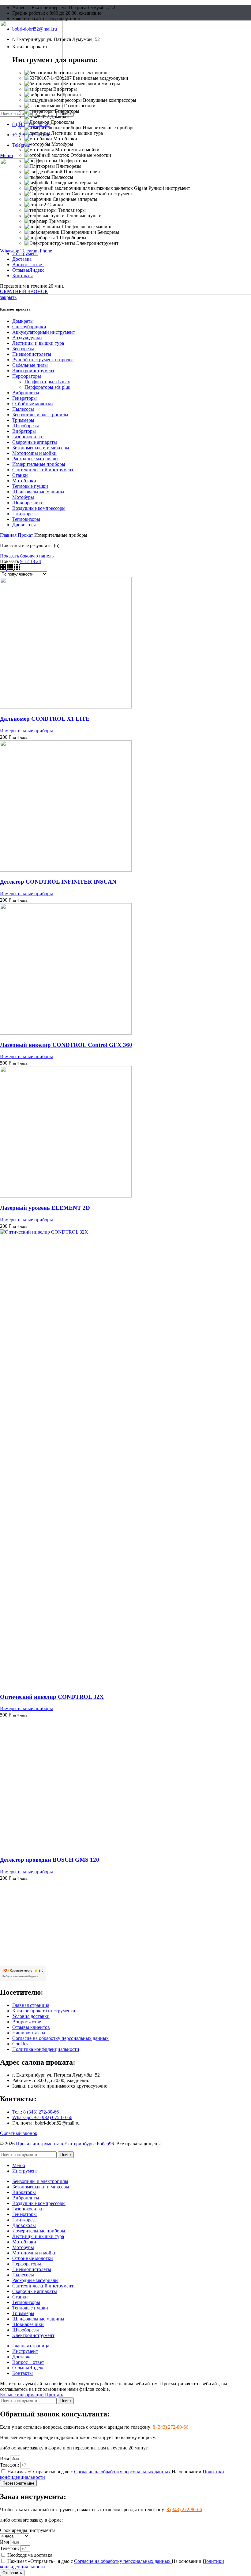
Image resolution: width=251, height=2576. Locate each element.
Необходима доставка (30, 2555)
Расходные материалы (35, 459)
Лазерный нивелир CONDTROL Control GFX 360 (66, 1045)
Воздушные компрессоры (39, 508)
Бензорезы (23, 349)
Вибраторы (24, 431)
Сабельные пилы (30, 365)
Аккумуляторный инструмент (44, 332)
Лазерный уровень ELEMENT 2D (45, 1208)
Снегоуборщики (29, 327)
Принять (54, 2395)
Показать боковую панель (27, 556)
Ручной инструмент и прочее (43, 360)
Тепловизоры (26, 519)
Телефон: (10, 2465)
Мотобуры (23, 497)
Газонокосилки (28, 437)
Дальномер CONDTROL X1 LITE (45, 719)
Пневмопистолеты (32, 354)
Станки (20, 475)
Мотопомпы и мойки (34, 453)
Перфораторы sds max (47, 382)
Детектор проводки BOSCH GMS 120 (50, 1860)
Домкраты (23, 321)
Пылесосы (23, 409)
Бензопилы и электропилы (40, 415)
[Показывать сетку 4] (17, 568)
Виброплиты (26, 393)
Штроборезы (26, 426)
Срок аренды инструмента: (28, 2530)
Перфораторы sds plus (47, 387)
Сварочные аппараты (35, 442)
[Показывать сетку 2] (4, 568)
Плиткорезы (25, 514)
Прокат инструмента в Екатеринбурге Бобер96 (65, 2144)
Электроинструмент (33, 371)
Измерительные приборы (39, 464)
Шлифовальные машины (38, 492)
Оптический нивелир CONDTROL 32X (52, 1697)
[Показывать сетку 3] (11, 568)
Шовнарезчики (28, 503)
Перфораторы (27, 376)
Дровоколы (24, 525)
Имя (5, 2458)
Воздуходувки (27, 338)
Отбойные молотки (33, 404)
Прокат (26, 535)
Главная (9, 535)
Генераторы (24, 398)
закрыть (8, 297)
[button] (24, 291)
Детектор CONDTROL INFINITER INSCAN (58, 882)
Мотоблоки (24, 481)
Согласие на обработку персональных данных (123, 2472)
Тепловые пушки (30, 486)
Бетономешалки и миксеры (41, 448)
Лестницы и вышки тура (38, 343)
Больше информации (22, 2395)
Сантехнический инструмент (43, 470)
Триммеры (23, 420)
